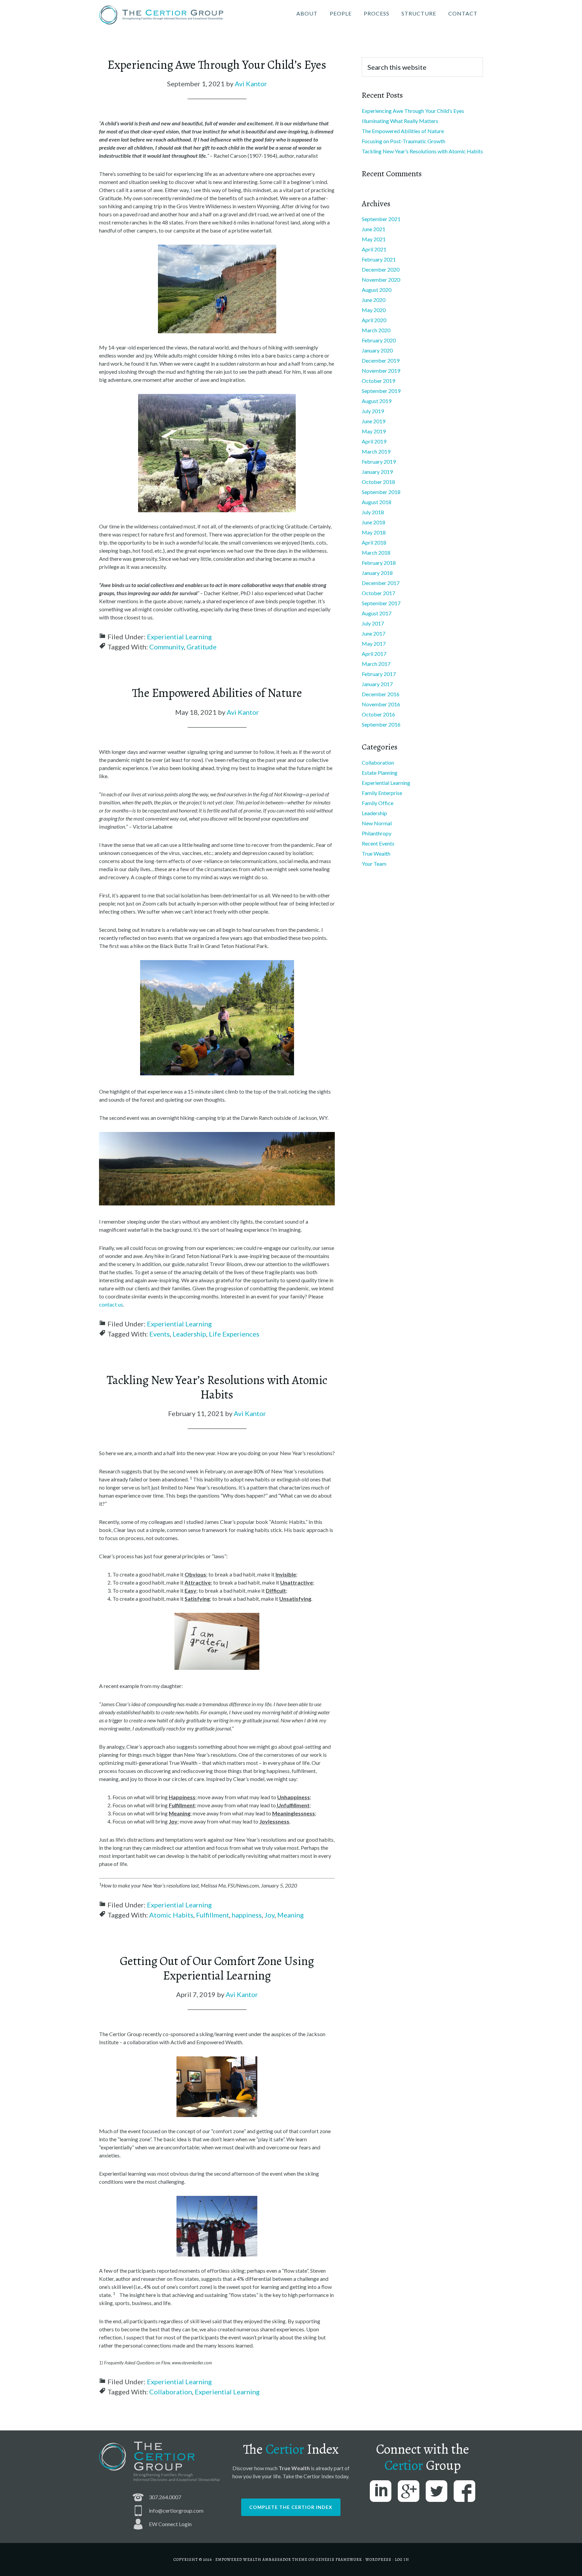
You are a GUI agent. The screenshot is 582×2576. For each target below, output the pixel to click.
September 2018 (381, 492)
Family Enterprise (382, 793)
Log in (402, 2559)
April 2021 (374, 249)
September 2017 (381, 603)
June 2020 (374, 300)
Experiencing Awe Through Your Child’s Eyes (217, 65)
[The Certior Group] (161, 16)
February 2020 (379, 340)
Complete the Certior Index (291, 2507)
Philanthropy (377, 833)
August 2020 (377, 290)
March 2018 (376, 553)
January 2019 (377, 472)
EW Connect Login (170, 2524)
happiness (247, 1915)
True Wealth (376, 853)
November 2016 (381, 704)
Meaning (290, 1915)
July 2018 (373, 512)
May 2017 (374, 643)
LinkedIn (381, 2491)
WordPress (378, 2559)
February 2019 (379, 462)
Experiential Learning (179, 637)
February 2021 (379, 259)
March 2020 (376, 330)
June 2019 (374, 421)
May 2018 (374, 532)
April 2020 (374, 320)
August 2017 (377, 613)
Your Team (374, 864)
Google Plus (409, 2491)
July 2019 (373, 411)
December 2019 (381, 360)
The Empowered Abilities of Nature (217, 693)
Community (167, 647)
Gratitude (202, 647)
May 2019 (374, 431)
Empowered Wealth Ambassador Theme (261, 2559)
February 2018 (379, 563)
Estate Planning (380, 773)
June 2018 (374, 522)
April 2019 (374, 441)
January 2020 (377, 350)
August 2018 (377, 502)
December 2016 (381, 694)
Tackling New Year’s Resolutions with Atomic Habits (217, 1387)
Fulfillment (213, 1915)
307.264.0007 (165, 2497)
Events (159, 1334)
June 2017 (374, 633)
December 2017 (381, 583)
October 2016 (378, 714)
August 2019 (377, 401)
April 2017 (374, 654)
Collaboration (171, 2392)
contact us (111, 1304)
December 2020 (381, 269)
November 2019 (381, 371)
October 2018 (378, 482)
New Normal (377, 823)
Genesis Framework (339, 2559)
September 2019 (381, 391)
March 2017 (376, 664)
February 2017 (379, 674)
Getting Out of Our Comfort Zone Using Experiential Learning (217, 1968)
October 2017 (378, 593)
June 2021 (374, 229)
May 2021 (374, 239)
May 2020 (374, 310)
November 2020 (381, 280)
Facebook (464, 2491)
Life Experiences (234, 1334)
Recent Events (378, 843)
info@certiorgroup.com (176, 2510)
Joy (269, 1915)
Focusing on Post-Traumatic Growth (403, 141)
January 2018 (377, 573)
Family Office (378, 803)
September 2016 (381, 724)
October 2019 (378, 381)
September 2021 (381, 219)
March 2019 (376, 451)
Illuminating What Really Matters (400, 121)
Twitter (437, 2491)
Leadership (189, 1334)
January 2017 (377, 684)
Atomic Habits (171, 1915)
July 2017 (373, 623)
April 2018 (374, 542)
